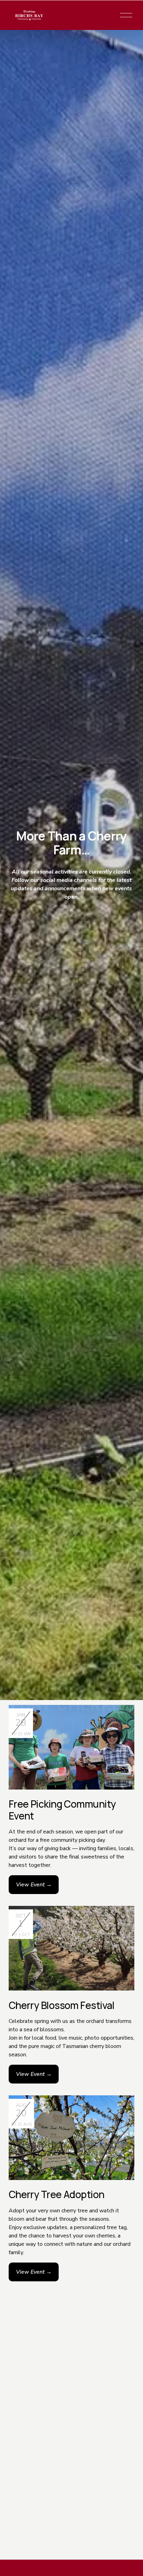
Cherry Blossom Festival (62, 2005)
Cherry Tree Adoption (57, 2194)
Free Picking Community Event (62, 1810)
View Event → (34, 1885)
